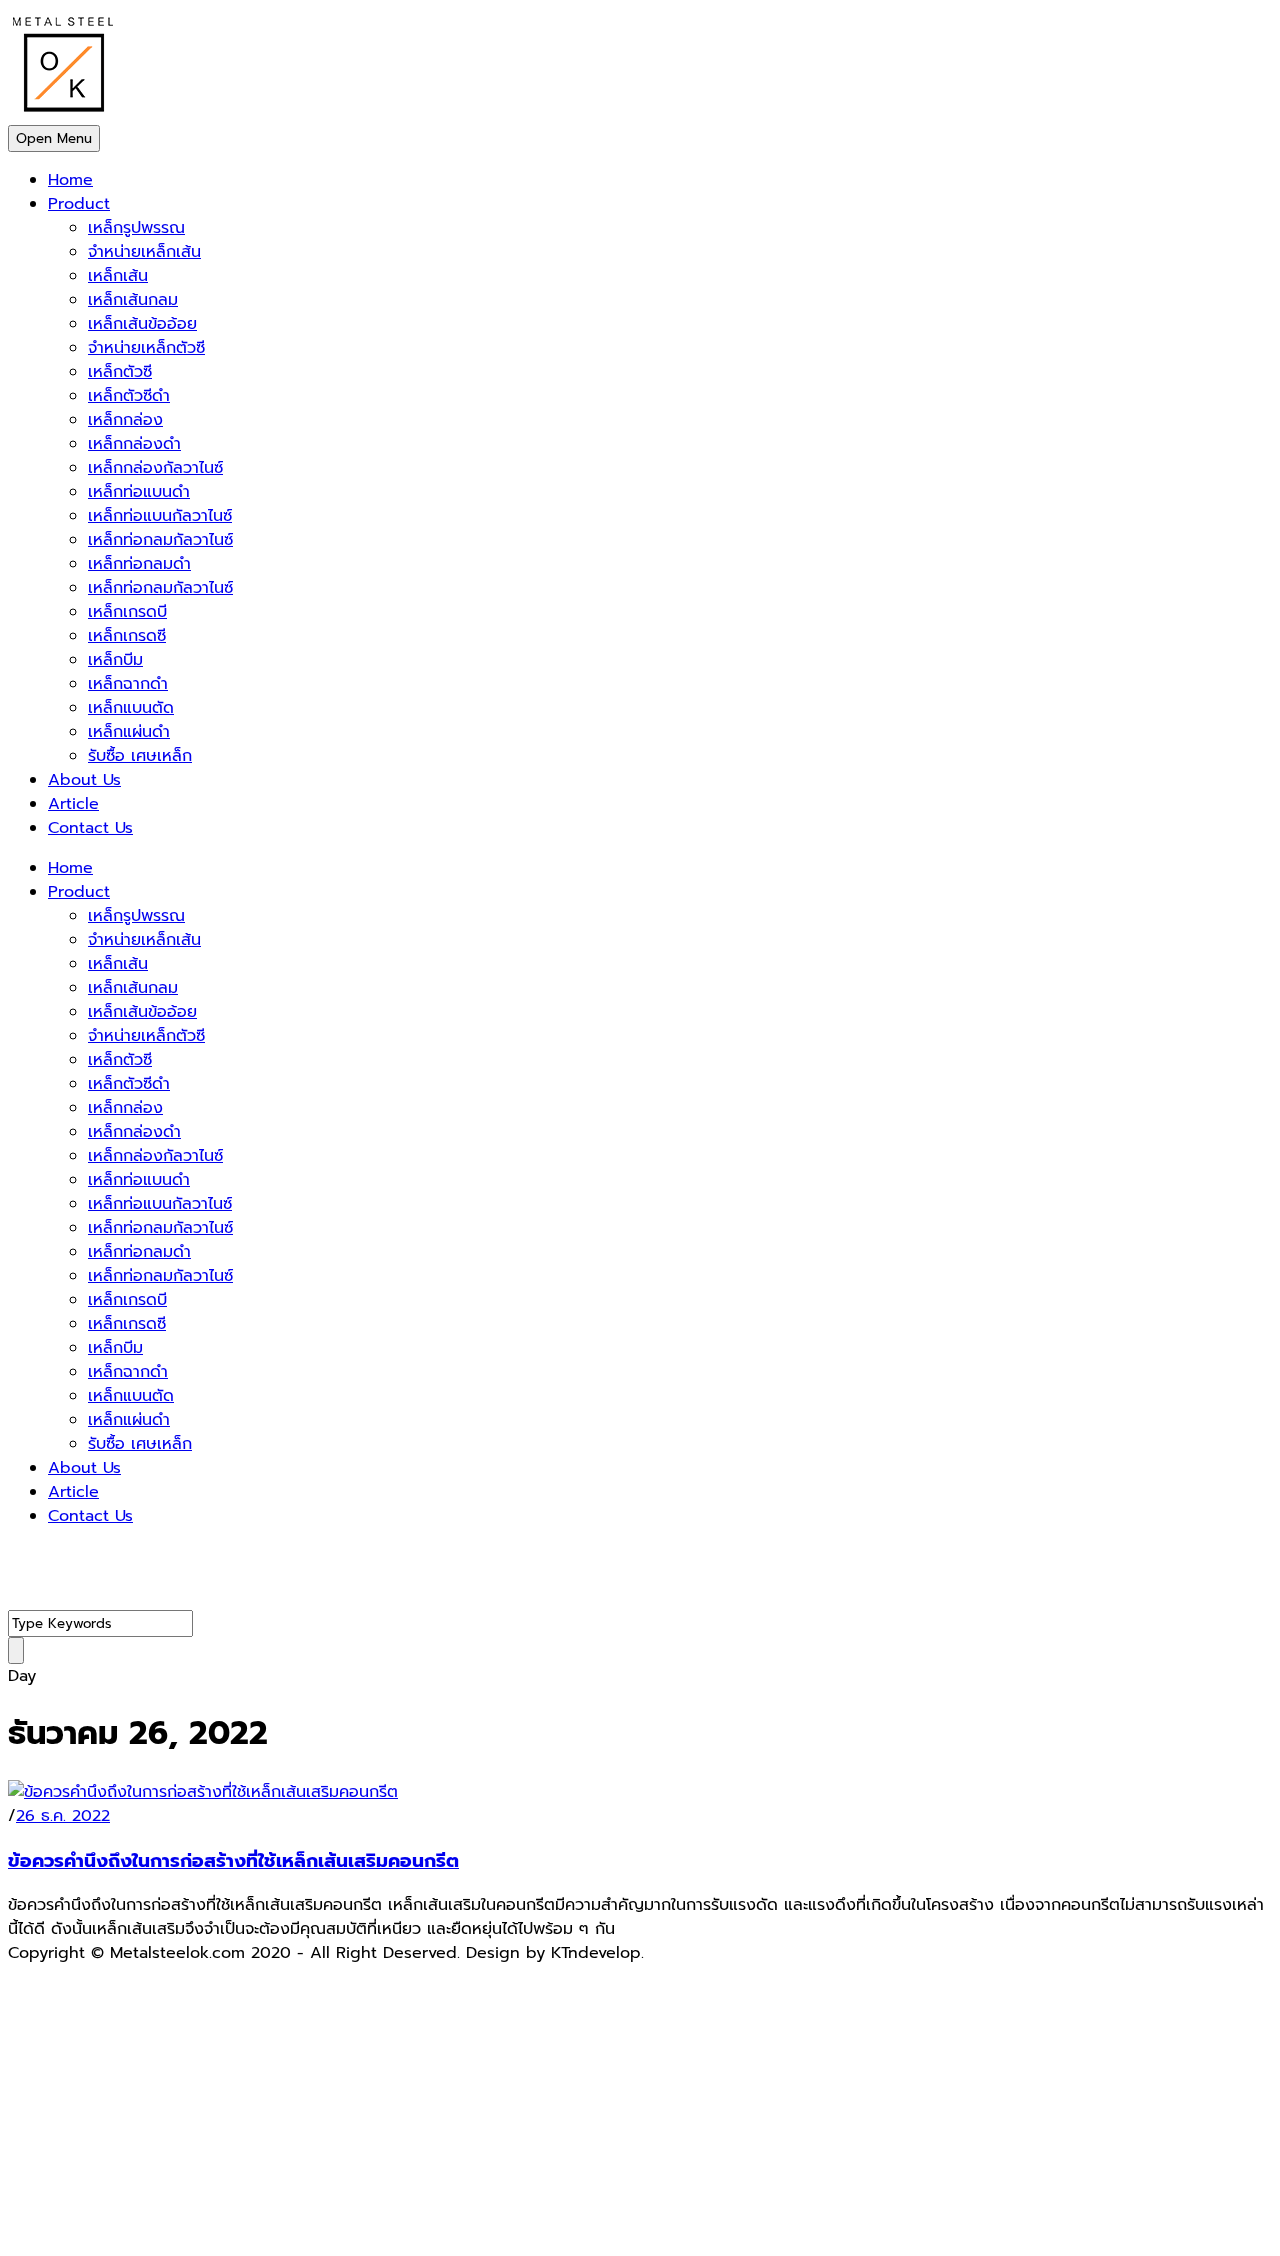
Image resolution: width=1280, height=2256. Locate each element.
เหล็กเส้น (118, 276)
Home (70, 180)
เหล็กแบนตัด (131, 708)
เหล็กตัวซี (120, 372)
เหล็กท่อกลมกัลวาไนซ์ (160, 540)
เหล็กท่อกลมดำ (139, 564)
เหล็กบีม (115, 660)
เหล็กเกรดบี (127, 612)
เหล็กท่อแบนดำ (139, 492)
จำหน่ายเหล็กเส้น (144, 252)
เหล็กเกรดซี (127, 636)
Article (73, 804)
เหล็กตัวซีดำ (129, 396)
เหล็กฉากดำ (128, 684)
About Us (84, 780)
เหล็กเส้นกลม (133, 300)
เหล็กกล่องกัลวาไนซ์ (155, 468)
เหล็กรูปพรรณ (136, 228)
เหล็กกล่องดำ (134, 444)
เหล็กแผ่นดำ (129, 732)
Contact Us (90, 828)
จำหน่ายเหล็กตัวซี (146, 348)
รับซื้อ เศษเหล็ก (140, 756)
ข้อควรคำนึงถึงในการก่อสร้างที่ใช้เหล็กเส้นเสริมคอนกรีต (233, 1861)
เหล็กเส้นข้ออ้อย (142, 324)
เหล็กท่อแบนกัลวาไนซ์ (160, 516)
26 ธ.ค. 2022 (63, 1816)
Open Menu (54, 138)
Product (79, 204)
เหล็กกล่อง (125, 420)
